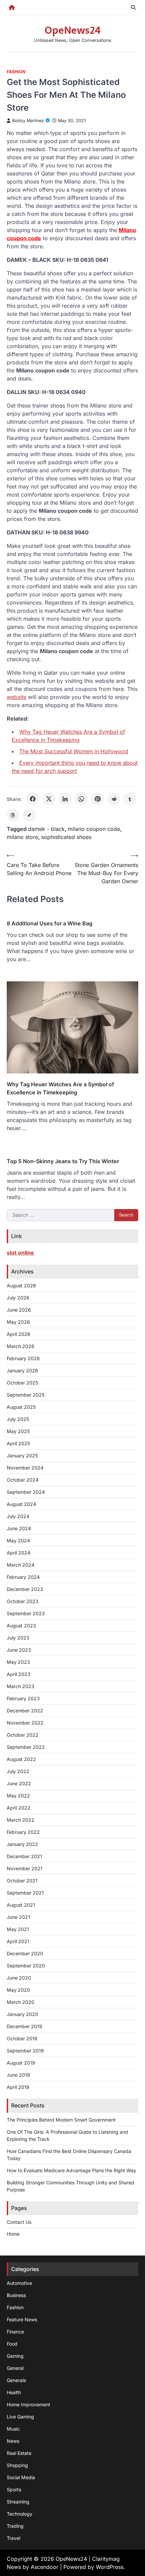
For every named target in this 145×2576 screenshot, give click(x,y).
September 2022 (26, 1747)
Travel (13, 2538)
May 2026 (18, 1322)
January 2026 (22, 1370)
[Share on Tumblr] (130, 799)
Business (16, 2295)
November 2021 (25, 1868)
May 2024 (18, 1541)
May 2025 (18, 1431)
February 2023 (23, 1698)
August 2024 (21, 1504)
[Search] (133, 7)
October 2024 (23, 1480)
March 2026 (21, 1346)
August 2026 (21, 1285)
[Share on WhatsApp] (81, 799)
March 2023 (21, 1686)
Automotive (19, 2283)
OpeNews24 (73, 31)
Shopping (17, 2465)
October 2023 (23, 1601)
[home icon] (12, 7)
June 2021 (18, 1917)
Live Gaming (20, 2417)
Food (12, 2344)
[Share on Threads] (13, 815)
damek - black (46, 829)
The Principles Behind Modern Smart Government (61, 2120)
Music (13, 2429)
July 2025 (18, 1419)
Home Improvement (28, 2404)
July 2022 (18, 1771)
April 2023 (19, 1674)
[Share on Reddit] (114, 799)
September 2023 (26, 1613)
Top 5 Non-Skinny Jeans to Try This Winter (63, 1161)
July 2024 (18, 1516)
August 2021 (21, 1905)
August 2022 (21, 1759)
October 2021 (22, 1881)
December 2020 (25, 1953)
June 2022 (19, 1783)
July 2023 (18, 1638)
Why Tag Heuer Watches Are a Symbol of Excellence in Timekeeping (60, 1088)
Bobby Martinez (28, 121)
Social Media (21, 2477)
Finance (15, 2332)
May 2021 (18, 1929)
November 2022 (25, 1723)
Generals (16, 2380)
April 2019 (18, 2087)
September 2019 (25, 2051)
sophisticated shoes (66, 837)
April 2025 (18, 1443)
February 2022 (23, 1832)
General (15, 2368)
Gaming (15, 2356)
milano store (22, 837)
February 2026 (23, 1358)
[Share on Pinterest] (97, 799)
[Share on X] (49, 799)
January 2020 (22, 2014)
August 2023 (21, 1626)
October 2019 (22, 2038)
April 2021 (18, 1941)
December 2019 (24, 2026)
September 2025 (26, 1395)
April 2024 (19, 1553)
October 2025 (22, 1383)
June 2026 (19, 1310)
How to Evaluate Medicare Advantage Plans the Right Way (71, 2170)
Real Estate (19, 2453)
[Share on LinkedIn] (65, 799)
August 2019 (21, 2063)
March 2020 (21, 2002)
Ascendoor (45, 2567)
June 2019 (18, 2075)
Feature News (22, 2319)
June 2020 (19, 1978)
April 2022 (19, 1808)
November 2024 (25, 1468)
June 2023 (19, 1650)
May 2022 (18, 1796)
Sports (14, 2489)
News (13, 2441)
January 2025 (22, 1455)
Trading (15, 2526)
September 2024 (26, 1492)
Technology (20, 2514)
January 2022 (22, 1844)
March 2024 (21, 1565)
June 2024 (19, 1528)
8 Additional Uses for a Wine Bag (50, 923)
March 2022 (21, 1820)
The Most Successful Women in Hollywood (74, 751)
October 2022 (23, 1735)
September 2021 (25, 1893)
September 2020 (26, 1966)
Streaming (18, 2502)
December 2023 (25, 1589)
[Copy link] (29, 815)
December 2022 (25, 1711)
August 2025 (21, 1407)
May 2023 (18, 1662)
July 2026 (18, 1298)
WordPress (110, 2567)
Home (13, 2234)
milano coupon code (94, 829)
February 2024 (23, 1577)
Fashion (16, 72)
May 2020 (18, 1990)
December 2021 (24, 1856)
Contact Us (19, 2222)
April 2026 (19, 1334)
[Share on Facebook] (33, 799)
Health (14, 2392)
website (17, 697)
